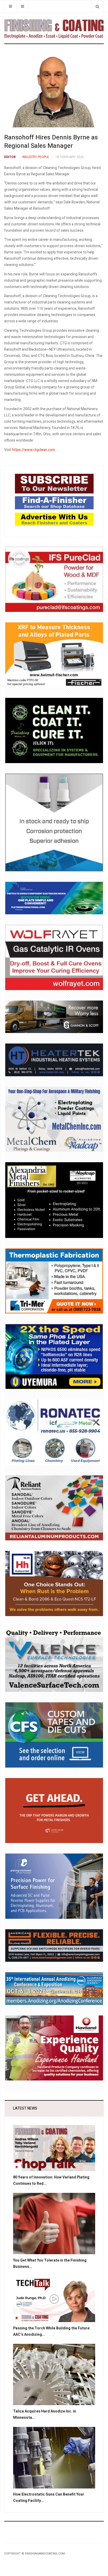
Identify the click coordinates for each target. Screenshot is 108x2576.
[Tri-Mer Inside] (54, 1281)
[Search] (97, 6)
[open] (10, 6)
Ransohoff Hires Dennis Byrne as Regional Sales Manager (51, 142)
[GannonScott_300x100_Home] (54, 1017)
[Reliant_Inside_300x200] (54, 1508)
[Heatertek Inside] (54, 1060)
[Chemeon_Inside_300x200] (54, 822)
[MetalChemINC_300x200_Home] (54, 1119)
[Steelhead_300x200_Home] (54, 1810)
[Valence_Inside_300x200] (54, 1659)
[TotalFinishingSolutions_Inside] (54, 730)
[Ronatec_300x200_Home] (54, 1432)
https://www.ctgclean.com (34, 450)
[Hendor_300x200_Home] (54, 1886)
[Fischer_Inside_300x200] (54, 655)
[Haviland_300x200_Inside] (54, 2048)
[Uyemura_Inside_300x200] (54, 1357)
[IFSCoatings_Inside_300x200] (54, 579)
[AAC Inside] (54, 1988)
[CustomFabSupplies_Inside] (54, 1735)
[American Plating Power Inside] (54, 1945)
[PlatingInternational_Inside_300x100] (54, 898)
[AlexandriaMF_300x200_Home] (54, 1200)
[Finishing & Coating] (54, 28)
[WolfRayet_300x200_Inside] (54, 957)
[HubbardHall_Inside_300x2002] (54, 1583)
